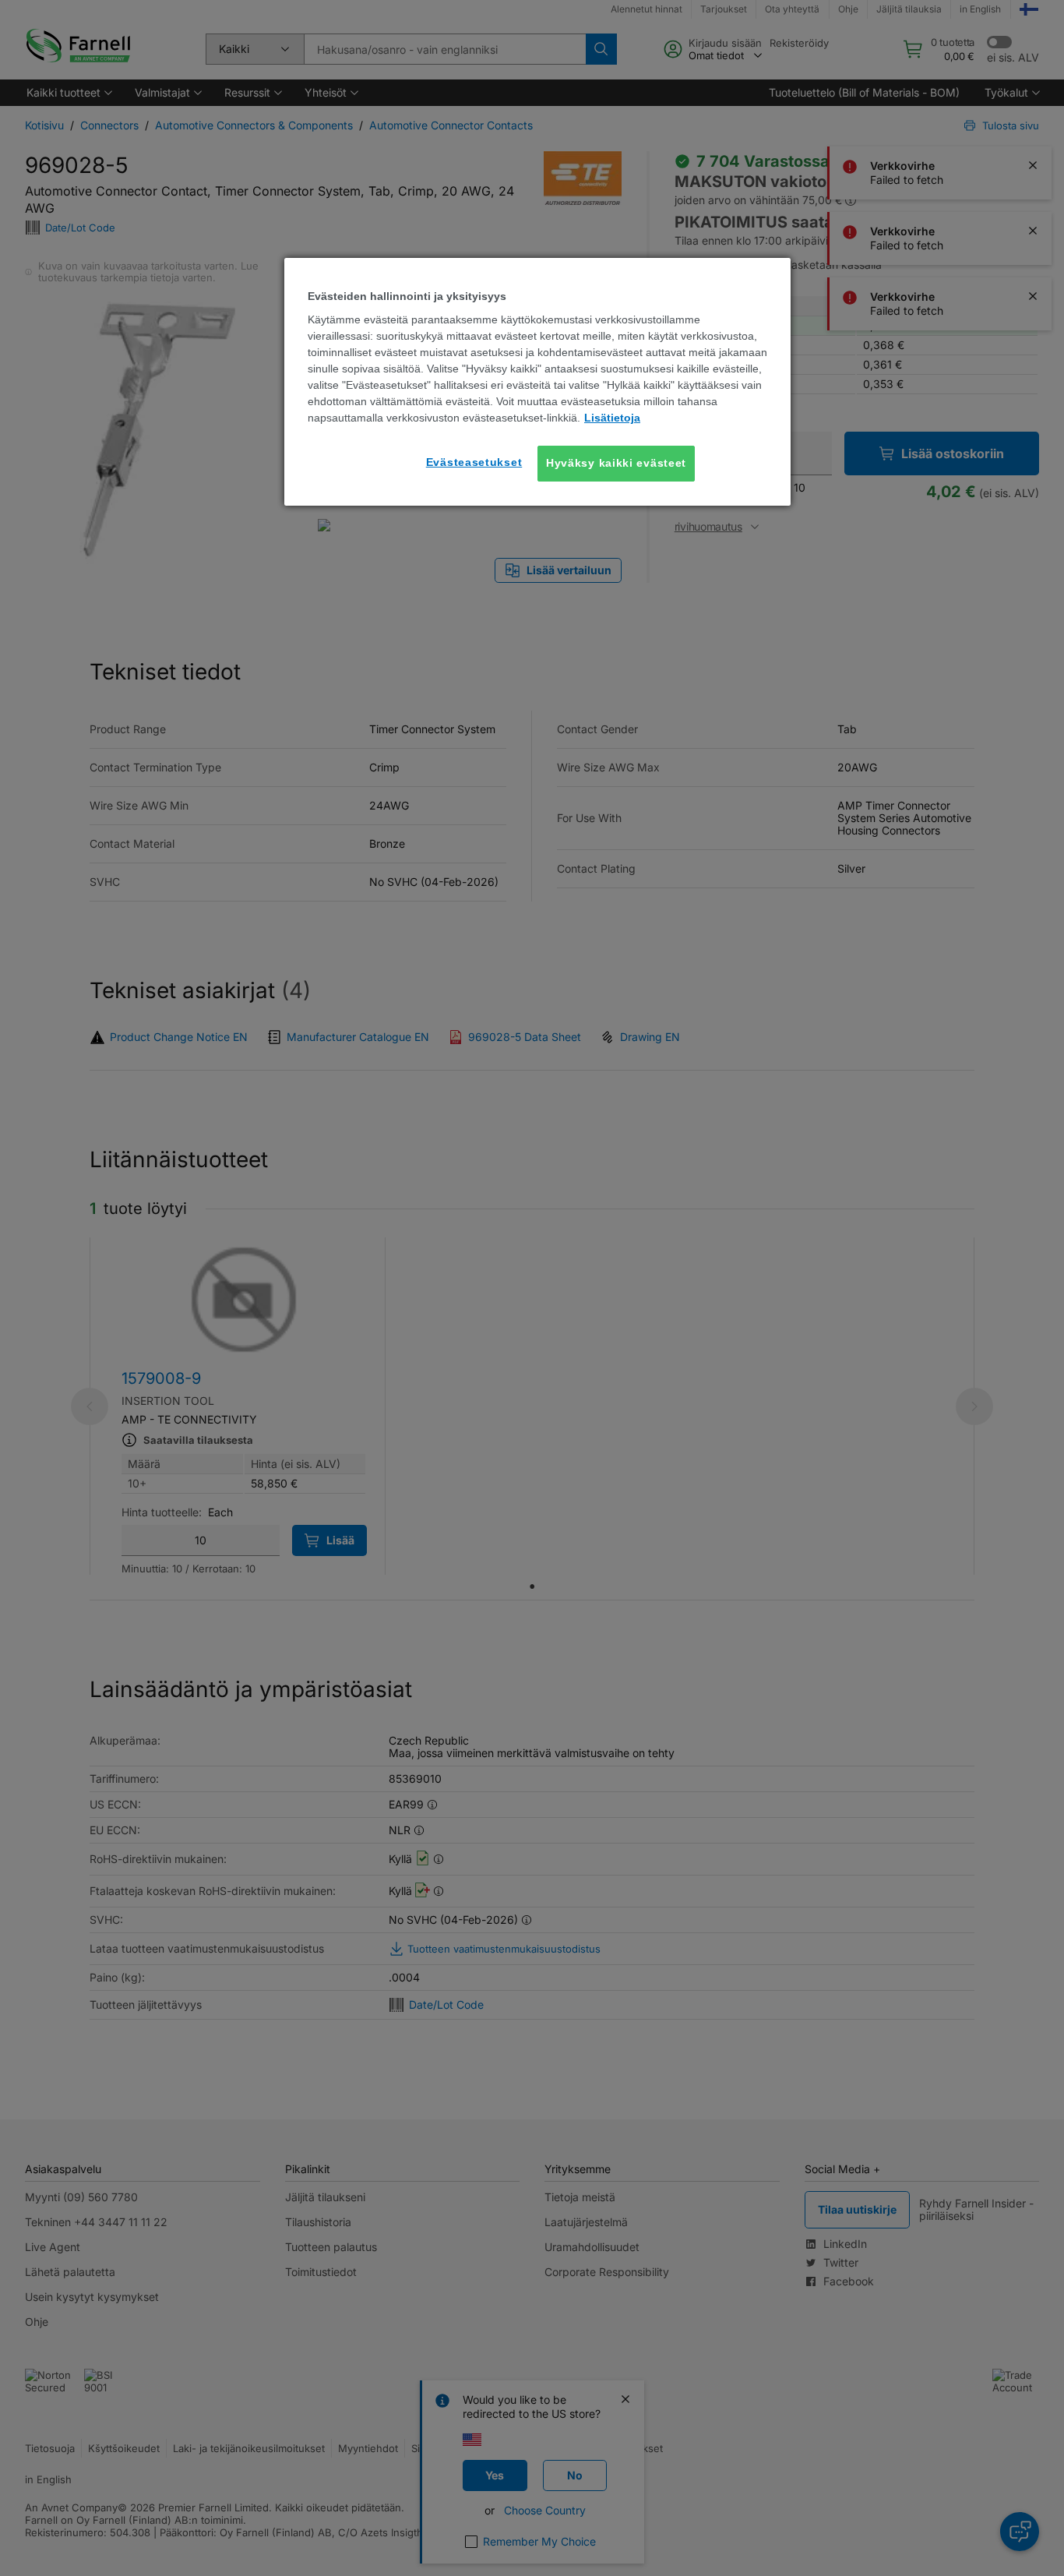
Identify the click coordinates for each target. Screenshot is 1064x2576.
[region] (537, 382)
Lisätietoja (612, 418)
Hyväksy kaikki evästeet (616, 463)
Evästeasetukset (474, 462)
